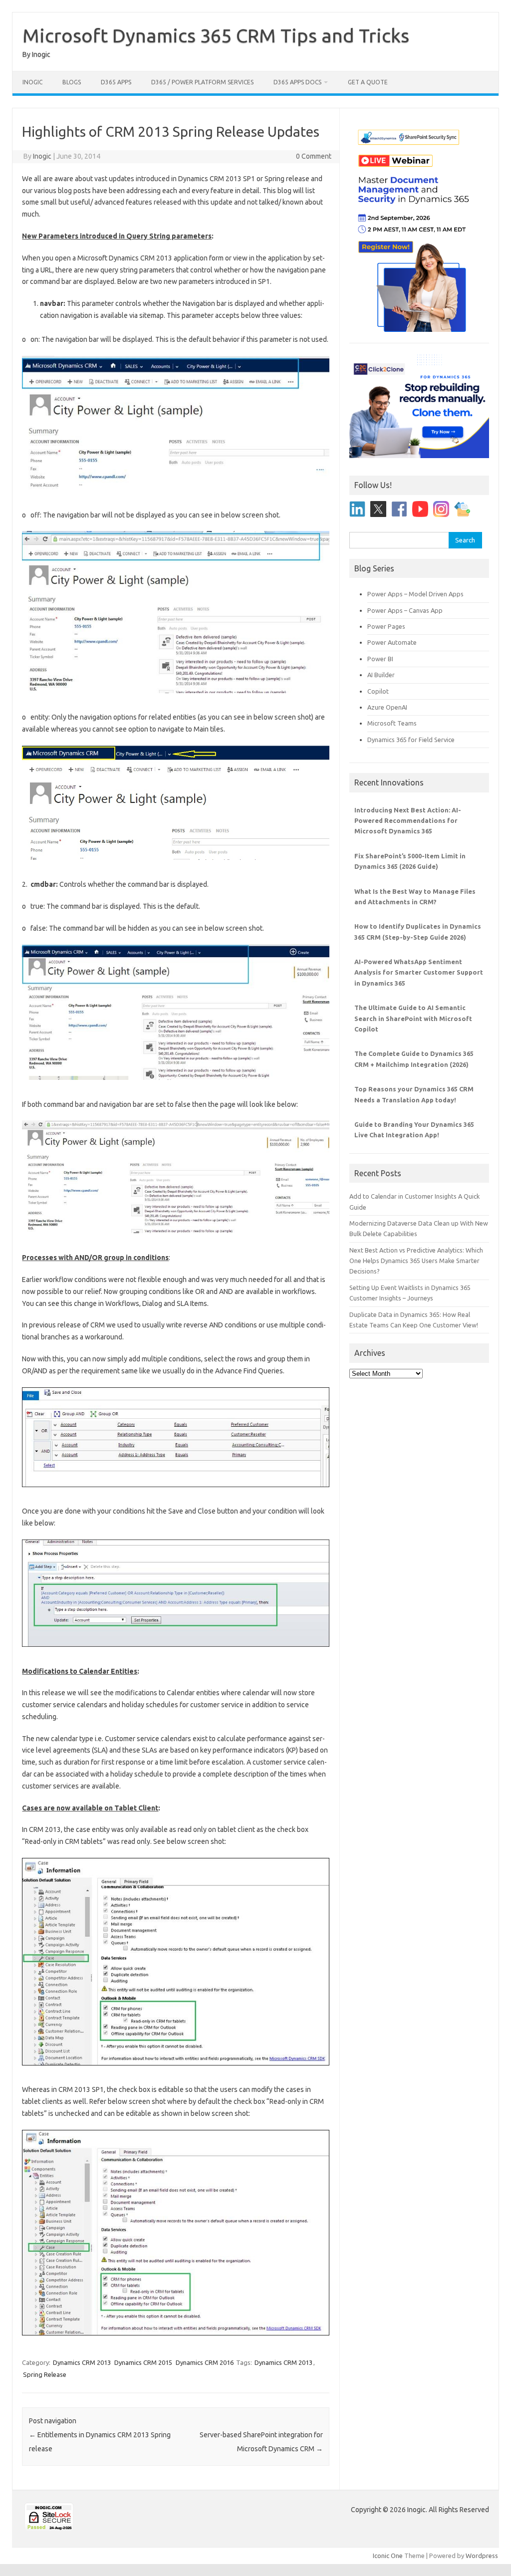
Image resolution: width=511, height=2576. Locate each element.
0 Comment (314, 156)
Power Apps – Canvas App (405, 610)
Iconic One (388, 2556)
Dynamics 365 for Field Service (411, 740)
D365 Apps (116, 82)
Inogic (32, 82)
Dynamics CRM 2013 (82, 2362)
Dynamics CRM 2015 (143, 2362)
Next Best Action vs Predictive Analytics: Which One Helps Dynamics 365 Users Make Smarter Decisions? (416, 1261)
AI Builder (381, 675)
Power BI (380, 659)
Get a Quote (368, 82)
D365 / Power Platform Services (202, 82)
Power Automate (392, 642)
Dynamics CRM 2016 (205, 2362)
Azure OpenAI (387, 707)
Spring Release (45, 2374)
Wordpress (482, 2556)
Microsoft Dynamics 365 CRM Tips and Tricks (216, 35)
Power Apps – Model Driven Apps (415, 594)
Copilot (378, 691)
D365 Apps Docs (297, 82)
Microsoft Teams (392, 723)
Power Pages (386, 626)
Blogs (72, 82)
